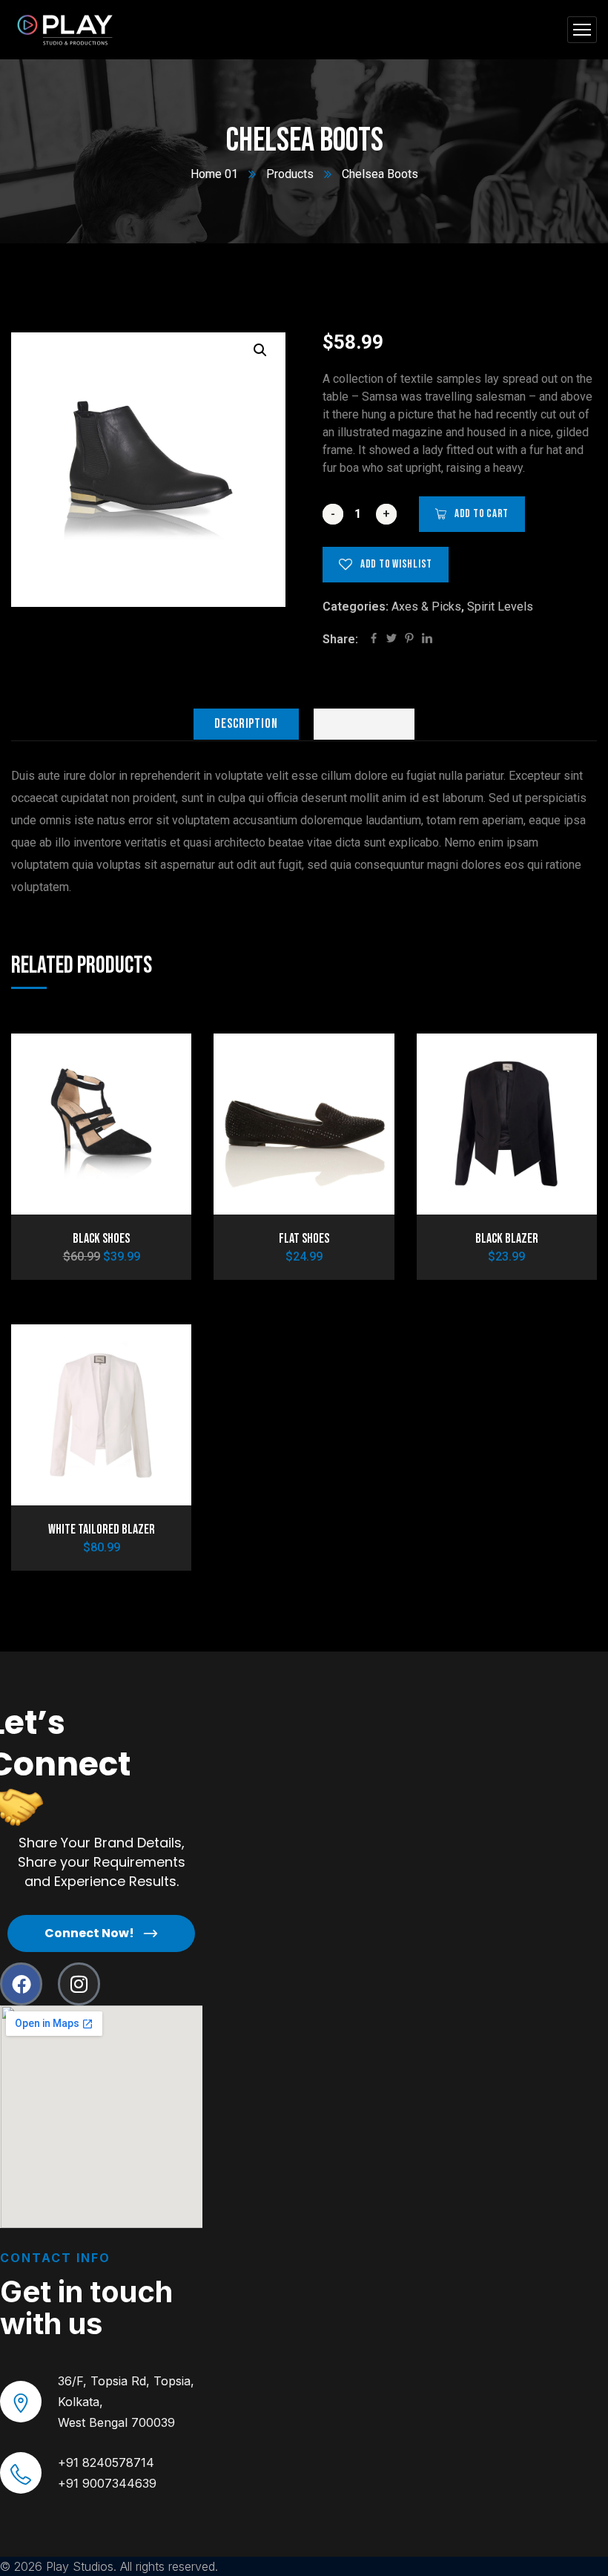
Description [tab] (246, 724)
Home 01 (214, 174)
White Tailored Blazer (102, 1529)
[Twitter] (391, 640)
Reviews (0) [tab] (364, 724)
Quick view (155, 1131)
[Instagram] (79, 1984)
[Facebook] (374, 640)
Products (290, 174)
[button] (260, 350)
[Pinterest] (409, 640)
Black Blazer (507, 1239)
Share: (340, 639)
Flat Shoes (304, 1239)
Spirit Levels (500, 607)
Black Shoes (101, 1239)
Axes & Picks (426, 607)
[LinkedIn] (427, 640)
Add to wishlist (396, 564)
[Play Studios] (67, 30)
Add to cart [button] (155, 1062)
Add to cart (482, 514)
